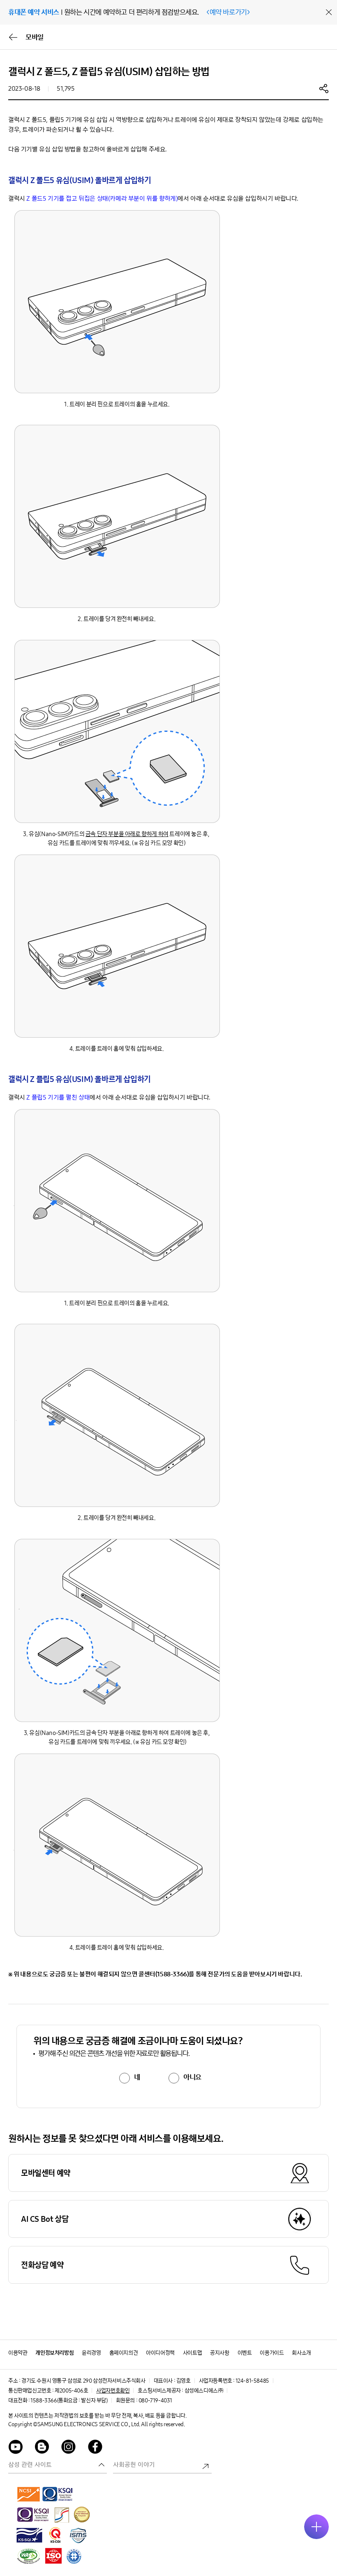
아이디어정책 (160, 2353)
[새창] (29, 2494)
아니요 (192, 2077)
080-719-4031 (155, 2401)
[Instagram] (69, 2448)
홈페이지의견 (124, 2353)
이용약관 (18, 2353)
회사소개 (301, 2353)
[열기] (316, 2527)
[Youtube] (16, 2448)
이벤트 (245, 2353)
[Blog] (42, 2448)
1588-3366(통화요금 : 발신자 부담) (69, 2401)
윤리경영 (91, 2353)
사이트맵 (192, 2353)
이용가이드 (272, 2353)
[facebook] (95, 2448)
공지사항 (219, 2353)
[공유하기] (324, 88)
